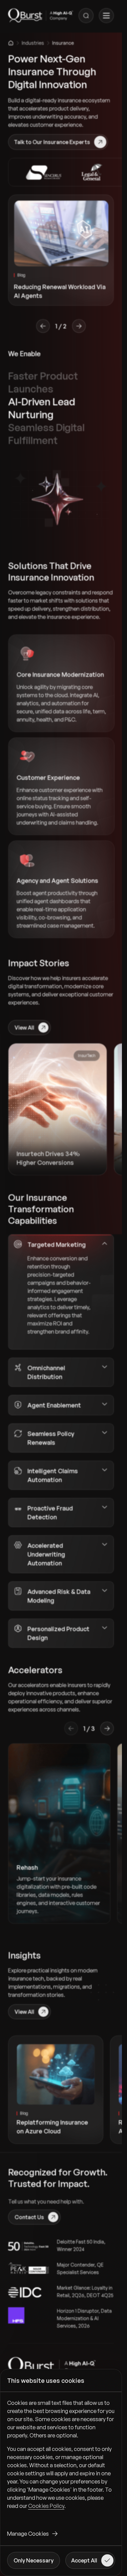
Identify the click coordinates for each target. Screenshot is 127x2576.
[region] (61, 2460)
